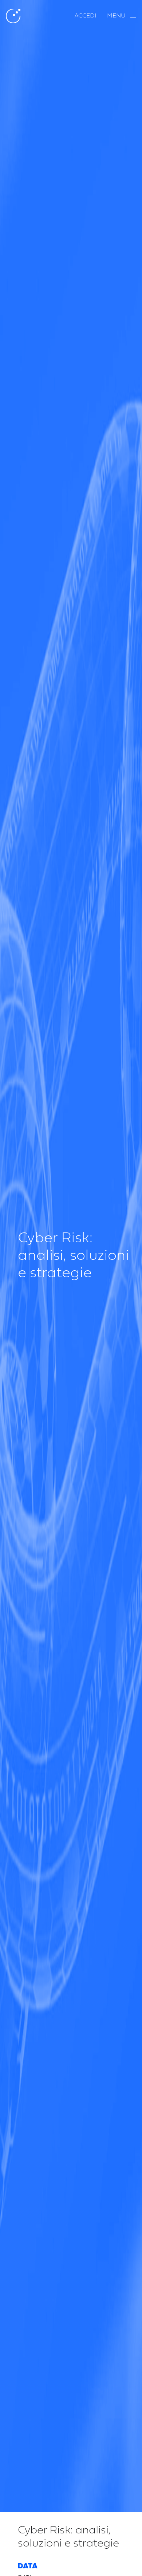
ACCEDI (85, 16)
